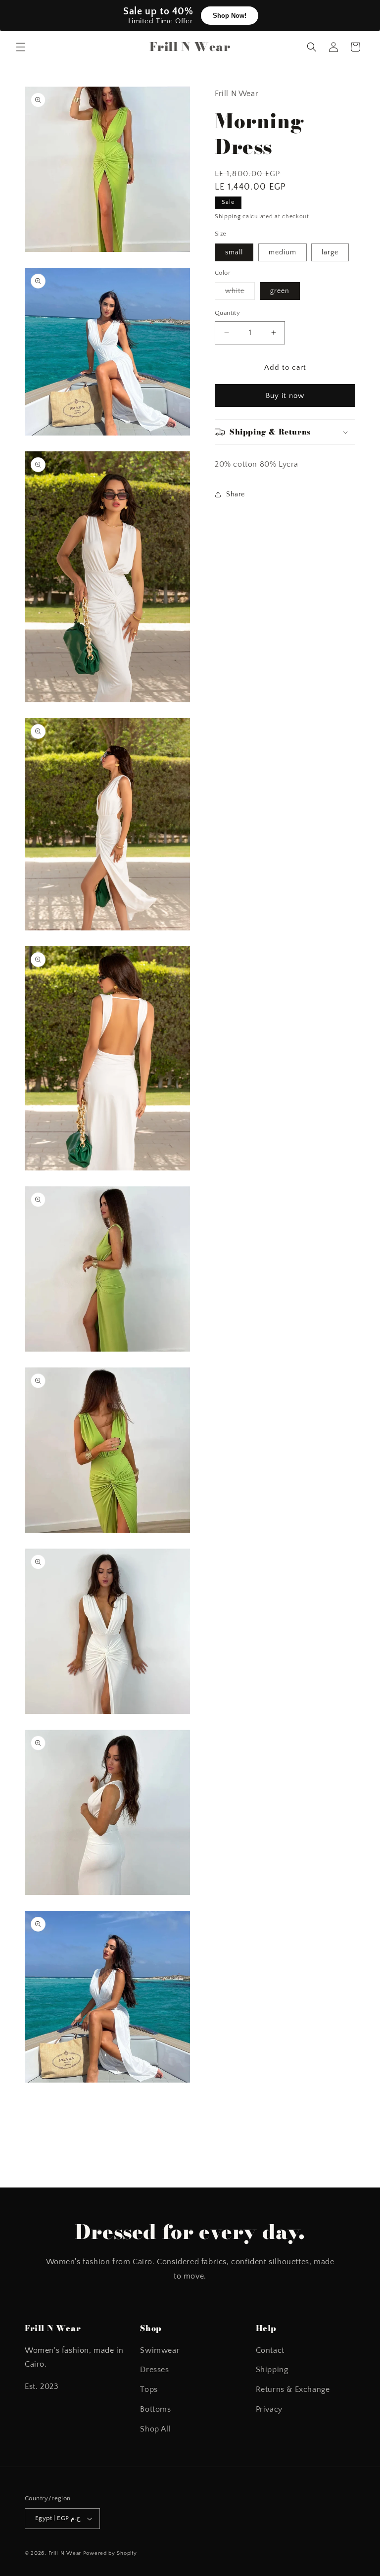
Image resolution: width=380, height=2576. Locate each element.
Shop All (155, 2429)
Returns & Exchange (293, 2389)
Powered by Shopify (110, 2553)
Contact (270, 2350)
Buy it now (285, 396)
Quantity (227, 313)
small (234, 252)
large (330, 252)
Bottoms (155, 2409)
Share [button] (236, 494)
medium (283, 252)
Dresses (154, 2370)
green (280, 291)
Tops (149, 2389)
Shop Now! (230, 16)
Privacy (269, 2409)
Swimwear (160, 2350)
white (240, 293)
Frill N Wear (65, 2553)
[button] (21, 47)
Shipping (228, 217)
